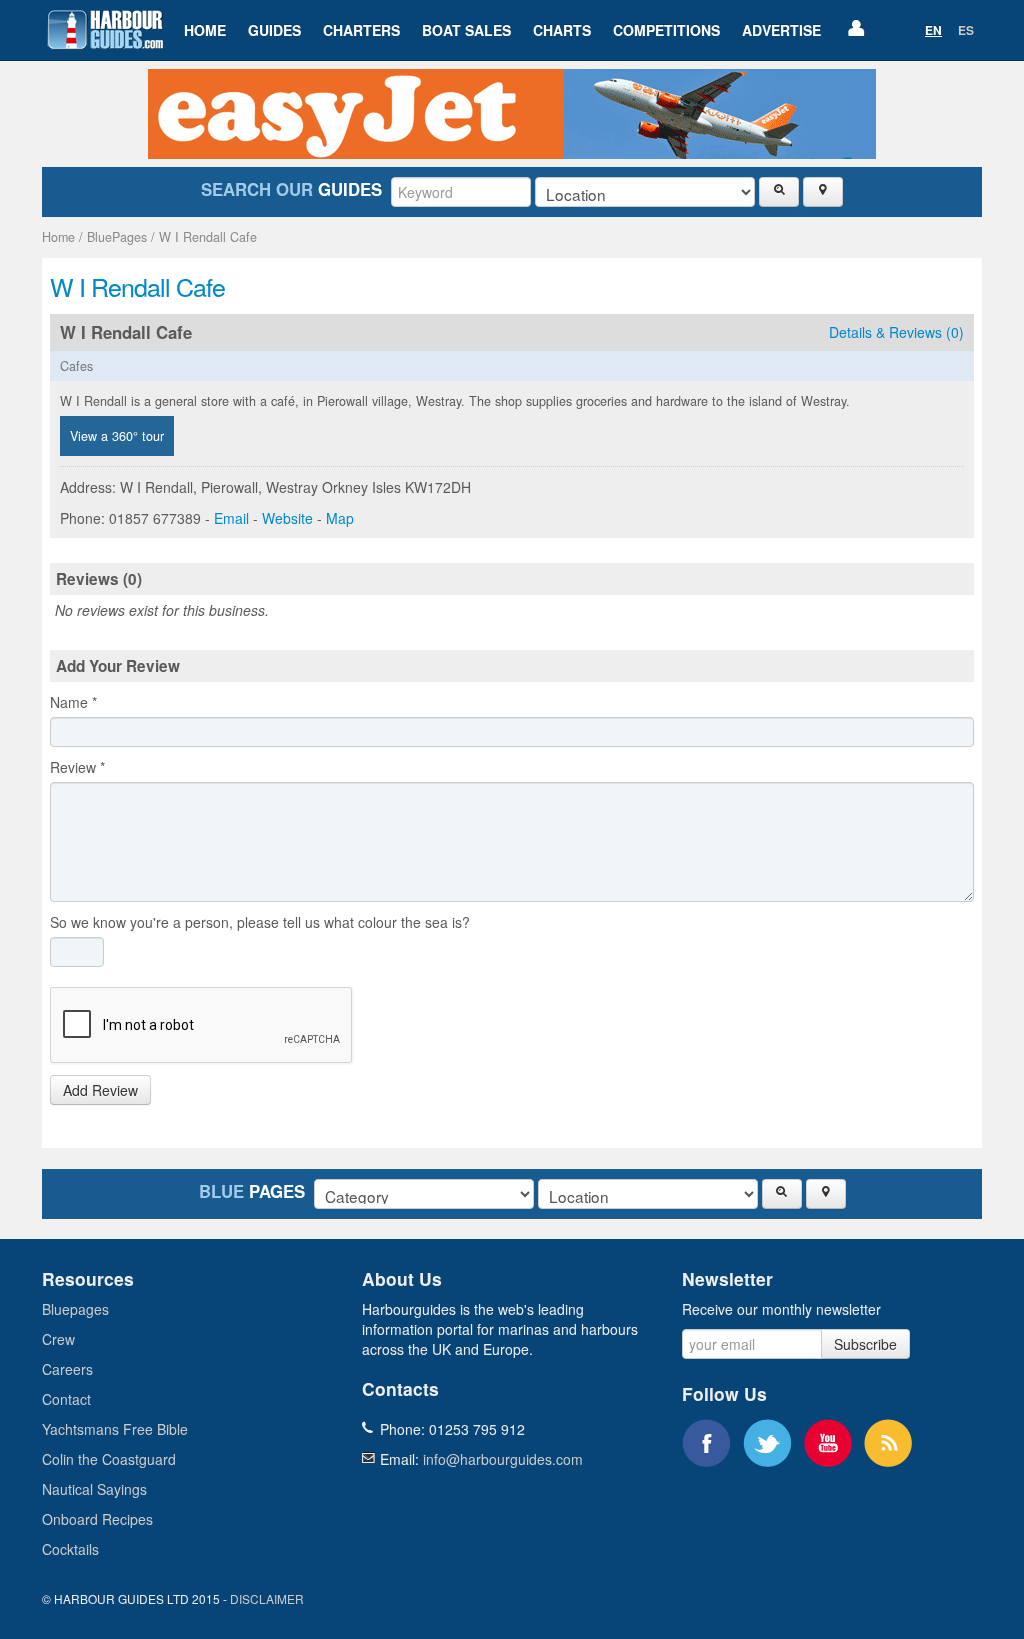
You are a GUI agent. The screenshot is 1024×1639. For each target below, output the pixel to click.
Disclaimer (267, 1598)
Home (205, 30)
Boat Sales (466, 30)
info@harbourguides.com (503, 1459)
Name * (73, 702)
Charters (361, 30)
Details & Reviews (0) (896, 332)
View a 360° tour (117, 436)
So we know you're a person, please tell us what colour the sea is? (260, 922)
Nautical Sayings (94, 1489)
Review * (77, 767)
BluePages (117, 237)
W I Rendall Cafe (208, 237)
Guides (274, 30)
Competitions (666, 30)
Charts (562, 30)
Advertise (781, 30)
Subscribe (865, 1344)
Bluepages (75, 1309)
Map (340, 518)
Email (231, 518)
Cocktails (70, 1549)
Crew (58, 1339)
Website (287, 518)
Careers (67, 1369)
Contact (66, 1399)
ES (966, 30)
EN (933, 30)
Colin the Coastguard (109, 1459)
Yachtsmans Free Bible (115, 1429)
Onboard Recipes (97, 1519)
